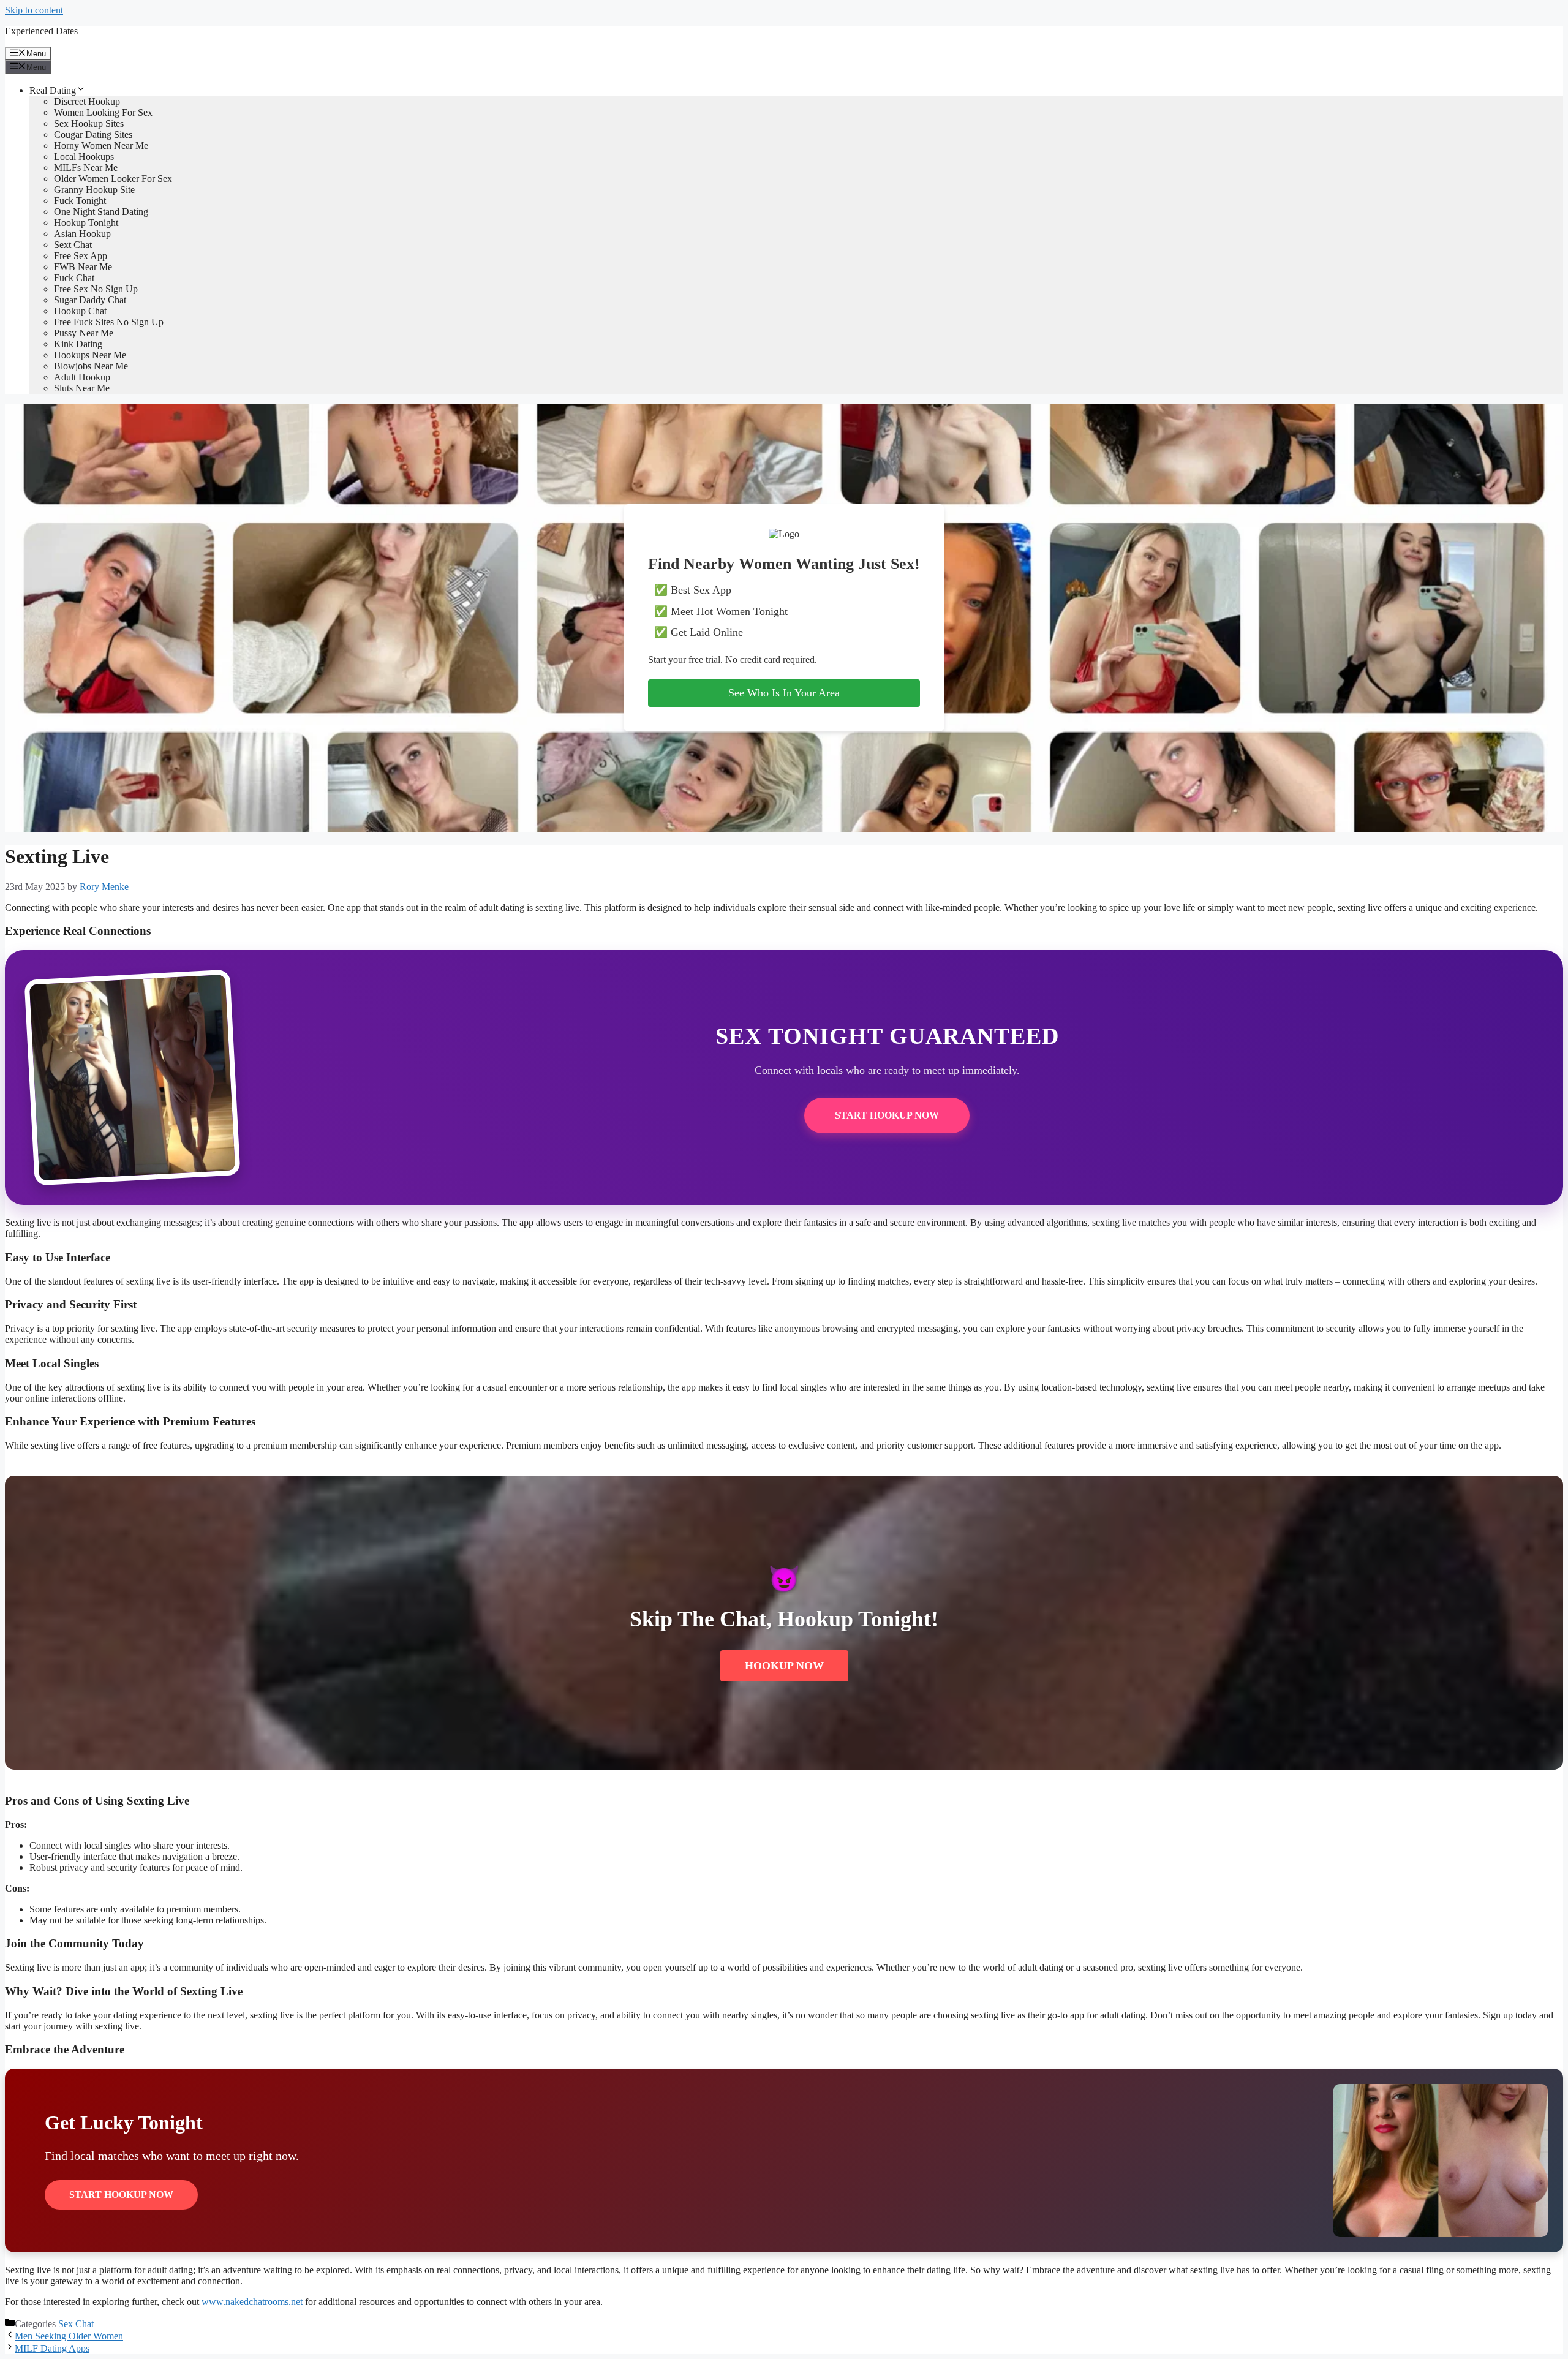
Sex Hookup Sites (89, 123)
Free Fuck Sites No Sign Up (109, 322)
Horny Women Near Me (101, 145)
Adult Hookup (82, 377)
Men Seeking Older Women (69, 2336)
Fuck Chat (74, 278)
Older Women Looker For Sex (113, 179)
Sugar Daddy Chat (90, 300)
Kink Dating (78, 344)
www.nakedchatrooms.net (252, 2302)
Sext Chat (73, 245)
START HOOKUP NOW (887, 1115)
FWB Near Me (83, 267)
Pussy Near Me (84, 333)
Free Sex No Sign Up (96, 289)
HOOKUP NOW (784, 1666)
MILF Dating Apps (52, 2348)
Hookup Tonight (86, 223)
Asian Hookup (82, 234)
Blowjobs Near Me (91, 366)
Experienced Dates (41, 31)
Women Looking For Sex (103, 112)
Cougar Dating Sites (93, 134)
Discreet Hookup (87, 101)
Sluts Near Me (82, 388)
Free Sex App (81, 256)
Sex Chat (76, 2324)
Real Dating (53, 90)
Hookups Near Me (90, 355)
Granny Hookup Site (94, 190)
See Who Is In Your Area (784, 693)
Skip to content (34, 10)
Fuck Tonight (80, 201)
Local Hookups (84, 157)
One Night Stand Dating (101, 212)
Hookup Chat (80, 311)
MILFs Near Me (86, 168)
